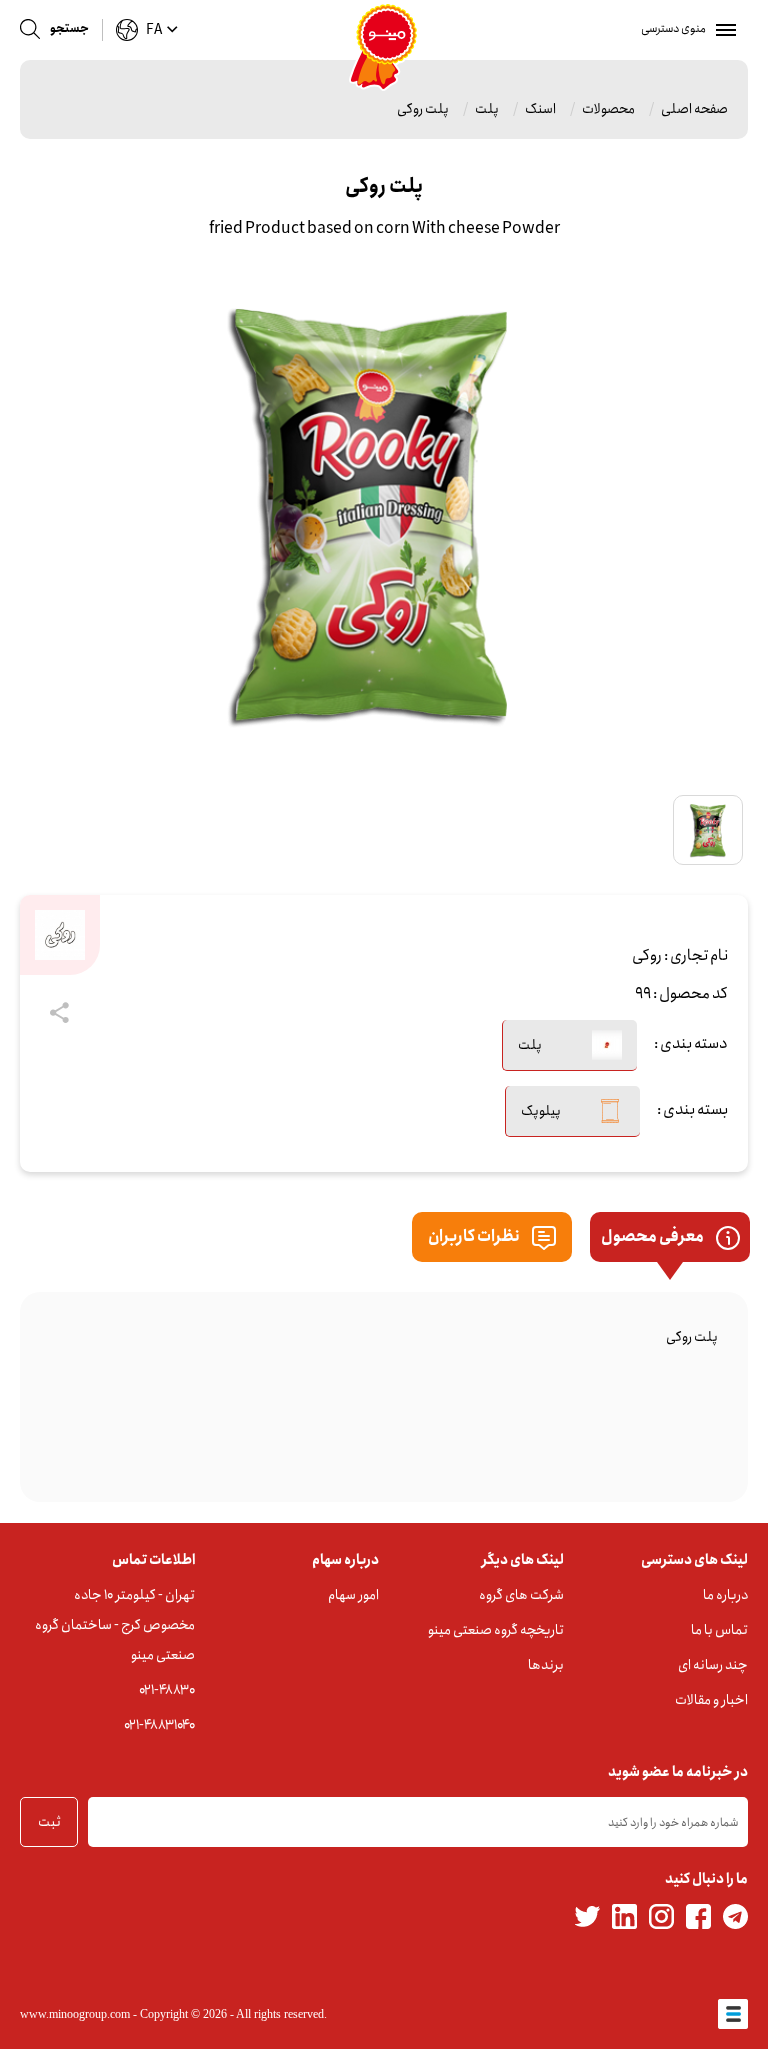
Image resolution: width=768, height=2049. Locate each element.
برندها (546, 1665)
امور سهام (353, 1595)
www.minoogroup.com (75, 2014)
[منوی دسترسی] (722, 30)
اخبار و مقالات (711, 1700)
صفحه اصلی (694, 109)
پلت (487, 109)
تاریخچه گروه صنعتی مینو (496, 1630)
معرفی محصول (653, 1236)
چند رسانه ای (713, 1665)
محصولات (608, 109)
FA (154, 30)
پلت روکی (423, 109)
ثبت (49, 1822)
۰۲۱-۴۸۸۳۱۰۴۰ (159, 1725)
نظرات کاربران (475, 1236)
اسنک (540, 109)
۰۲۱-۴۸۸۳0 (167, 1690)
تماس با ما (719, 1630)
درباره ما (725, 1595)
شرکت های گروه (521, 1595)
